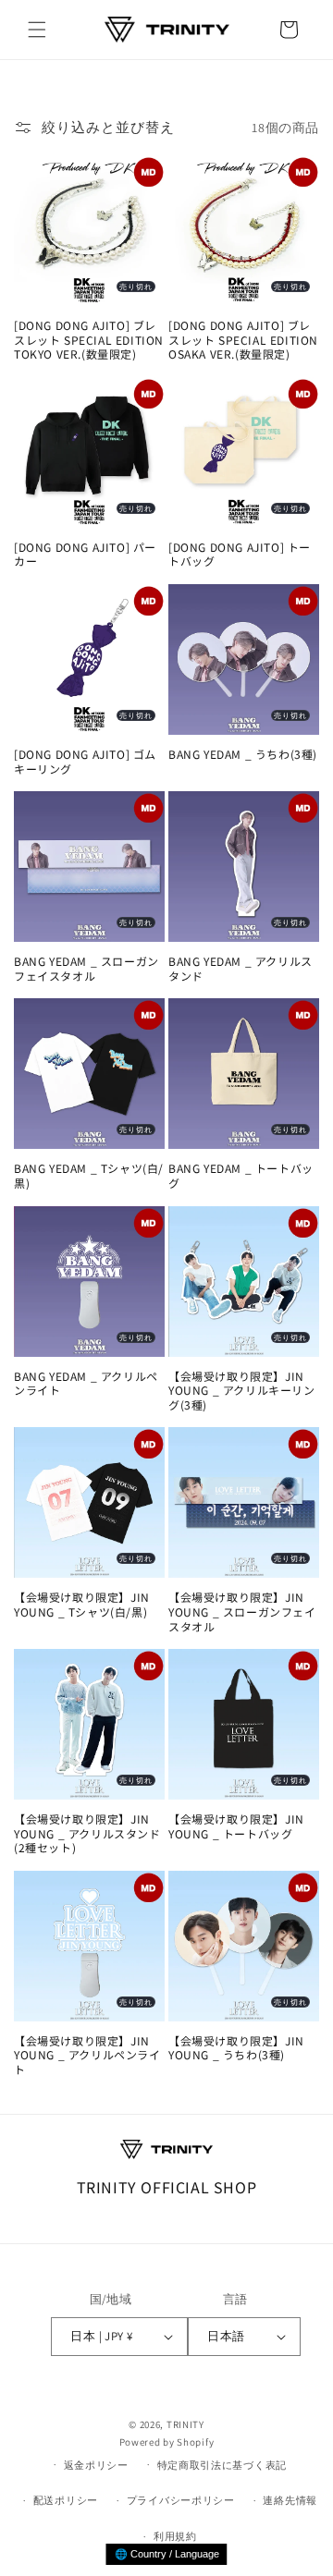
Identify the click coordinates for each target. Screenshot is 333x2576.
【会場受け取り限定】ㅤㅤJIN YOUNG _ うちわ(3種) (236, 2048)
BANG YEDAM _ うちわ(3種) (243, 754)
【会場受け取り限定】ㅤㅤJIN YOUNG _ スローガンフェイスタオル (242, 1612)
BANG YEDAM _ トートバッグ (241, 1175)
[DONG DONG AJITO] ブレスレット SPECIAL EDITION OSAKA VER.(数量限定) (243, 340)
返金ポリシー (96, 2465)
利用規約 (175, 2536)
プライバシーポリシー (181, 2500)
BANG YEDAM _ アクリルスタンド (240, 968)
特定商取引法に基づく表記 (222, 2465)
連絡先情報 (290, 2500)
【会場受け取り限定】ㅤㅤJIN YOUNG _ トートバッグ (236, 1826)
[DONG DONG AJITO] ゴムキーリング (85, 761)
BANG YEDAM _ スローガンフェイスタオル (86, 968)
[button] (37, 30)
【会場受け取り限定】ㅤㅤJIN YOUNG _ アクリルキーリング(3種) (242, 1391)
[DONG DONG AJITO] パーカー (85, 554)
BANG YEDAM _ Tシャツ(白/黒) (89, 1175)
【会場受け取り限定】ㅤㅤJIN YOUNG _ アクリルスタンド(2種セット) (87, 1833)
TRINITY (185, 2424)
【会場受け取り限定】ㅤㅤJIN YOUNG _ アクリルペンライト (87, 2055)
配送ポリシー (66, 2500)
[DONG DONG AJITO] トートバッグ (240, 554)
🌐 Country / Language (167, 2554)
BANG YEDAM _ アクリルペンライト (86, 1383)
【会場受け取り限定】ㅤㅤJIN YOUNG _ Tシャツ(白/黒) (82, 1604)
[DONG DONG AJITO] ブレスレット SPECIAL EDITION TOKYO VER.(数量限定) (89, 340)
